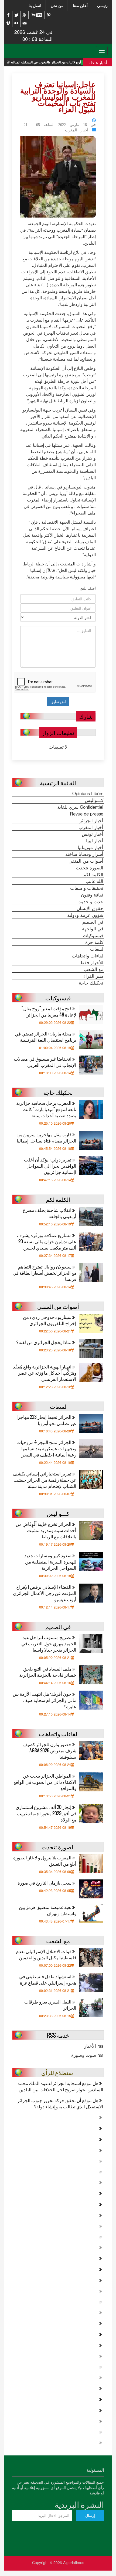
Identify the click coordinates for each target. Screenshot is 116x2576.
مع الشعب (93, 969)
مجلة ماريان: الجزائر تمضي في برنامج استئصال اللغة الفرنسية (46, 1037)
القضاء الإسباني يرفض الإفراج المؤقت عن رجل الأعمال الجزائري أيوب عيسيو (45, 1593)
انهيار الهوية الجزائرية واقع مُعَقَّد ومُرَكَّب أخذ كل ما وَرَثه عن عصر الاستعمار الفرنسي (45, 1373)
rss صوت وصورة (87, 2055)
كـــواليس (94, 800)
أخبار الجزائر (91, 820)
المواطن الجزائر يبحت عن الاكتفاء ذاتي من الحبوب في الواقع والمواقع (45, 1782)
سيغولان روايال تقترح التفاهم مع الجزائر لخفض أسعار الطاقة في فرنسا (45, 1273)
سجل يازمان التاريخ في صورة (45, 1883)
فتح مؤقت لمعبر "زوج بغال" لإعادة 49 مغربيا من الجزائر (49, 1011)
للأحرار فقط (92, 962)
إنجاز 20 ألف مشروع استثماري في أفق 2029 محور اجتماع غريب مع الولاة (46, 1813)
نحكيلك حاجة (91, 983)
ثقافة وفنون (92, 895)
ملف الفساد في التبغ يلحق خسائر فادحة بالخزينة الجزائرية (48, 1672)
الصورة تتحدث (90, 868)
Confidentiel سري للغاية (80, 807)
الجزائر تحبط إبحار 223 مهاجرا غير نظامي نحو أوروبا (46, 1420)
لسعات (97, 949)
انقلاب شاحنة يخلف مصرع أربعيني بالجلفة (50, 1213)
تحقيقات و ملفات (87, 888)
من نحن (57, 5)
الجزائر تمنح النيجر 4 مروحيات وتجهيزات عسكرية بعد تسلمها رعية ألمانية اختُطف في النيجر (46, 1448)
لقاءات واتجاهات (88, 956)
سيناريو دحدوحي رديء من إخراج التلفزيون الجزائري (50, 1320)
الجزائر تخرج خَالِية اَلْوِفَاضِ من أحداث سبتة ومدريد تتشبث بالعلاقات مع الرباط (46, 1530)
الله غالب (94, 881)
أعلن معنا (80, 5)
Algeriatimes (74, 2562)
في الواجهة (93, 928)
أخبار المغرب (77, 130)
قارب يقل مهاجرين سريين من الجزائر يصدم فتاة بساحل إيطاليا (46, 1137)
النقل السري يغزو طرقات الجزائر (50, 2005)
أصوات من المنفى (86, 861)
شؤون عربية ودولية (85, 915)
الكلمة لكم (93, 874)
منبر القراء (93, 976)
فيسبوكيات (93, 935)
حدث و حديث (90, 901)
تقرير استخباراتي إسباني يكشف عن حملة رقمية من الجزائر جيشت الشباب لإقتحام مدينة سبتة (45, 1480)
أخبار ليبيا (95, 840)
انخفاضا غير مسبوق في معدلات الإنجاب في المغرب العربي (45, 1062)
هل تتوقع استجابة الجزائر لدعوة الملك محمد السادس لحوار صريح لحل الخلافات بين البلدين (60, 2086)
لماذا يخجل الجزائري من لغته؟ (44, 1342)
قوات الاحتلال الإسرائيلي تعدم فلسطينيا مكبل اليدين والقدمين (46, 1954)
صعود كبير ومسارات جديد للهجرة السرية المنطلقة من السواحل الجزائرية (50, 1562)
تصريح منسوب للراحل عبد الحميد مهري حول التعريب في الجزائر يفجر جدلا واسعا (49, 1643)
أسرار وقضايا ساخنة (84, 854)
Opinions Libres (88, 793)
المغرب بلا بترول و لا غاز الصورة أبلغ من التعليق (45, 1860)
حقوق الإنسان (90, 908)
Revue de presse (87, 814)
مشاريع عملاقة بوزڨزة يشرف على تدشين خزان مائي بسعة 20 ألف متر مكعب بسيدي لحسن (47, 1241)
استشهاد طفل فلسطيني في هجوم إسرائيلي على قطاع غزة (48, 1979)
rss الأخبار (94, 2046)
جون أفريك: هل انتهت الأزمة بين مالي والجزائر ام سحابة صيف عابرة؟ (45, 1700)
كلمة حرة (94, 942)
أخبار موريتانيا (91, 847)
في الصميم (93, 922)
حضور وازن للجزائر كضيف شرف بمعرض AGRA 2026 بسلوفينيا (50, 1750)
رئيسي (102, 5)
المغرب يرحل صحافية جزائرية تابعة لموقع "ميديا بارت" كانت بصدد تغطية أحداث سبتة (46, 1109)
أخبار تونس (93, 834)
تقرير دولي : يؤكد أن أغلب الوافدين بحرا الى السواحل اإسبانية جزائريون (50, 1166)
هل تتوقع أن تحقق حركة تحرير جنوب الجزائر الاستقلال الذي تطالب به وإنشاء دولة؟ (60, 2103)
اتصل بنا (35, 5)
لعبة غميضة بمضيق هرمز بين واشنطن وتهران (48, 1910)
